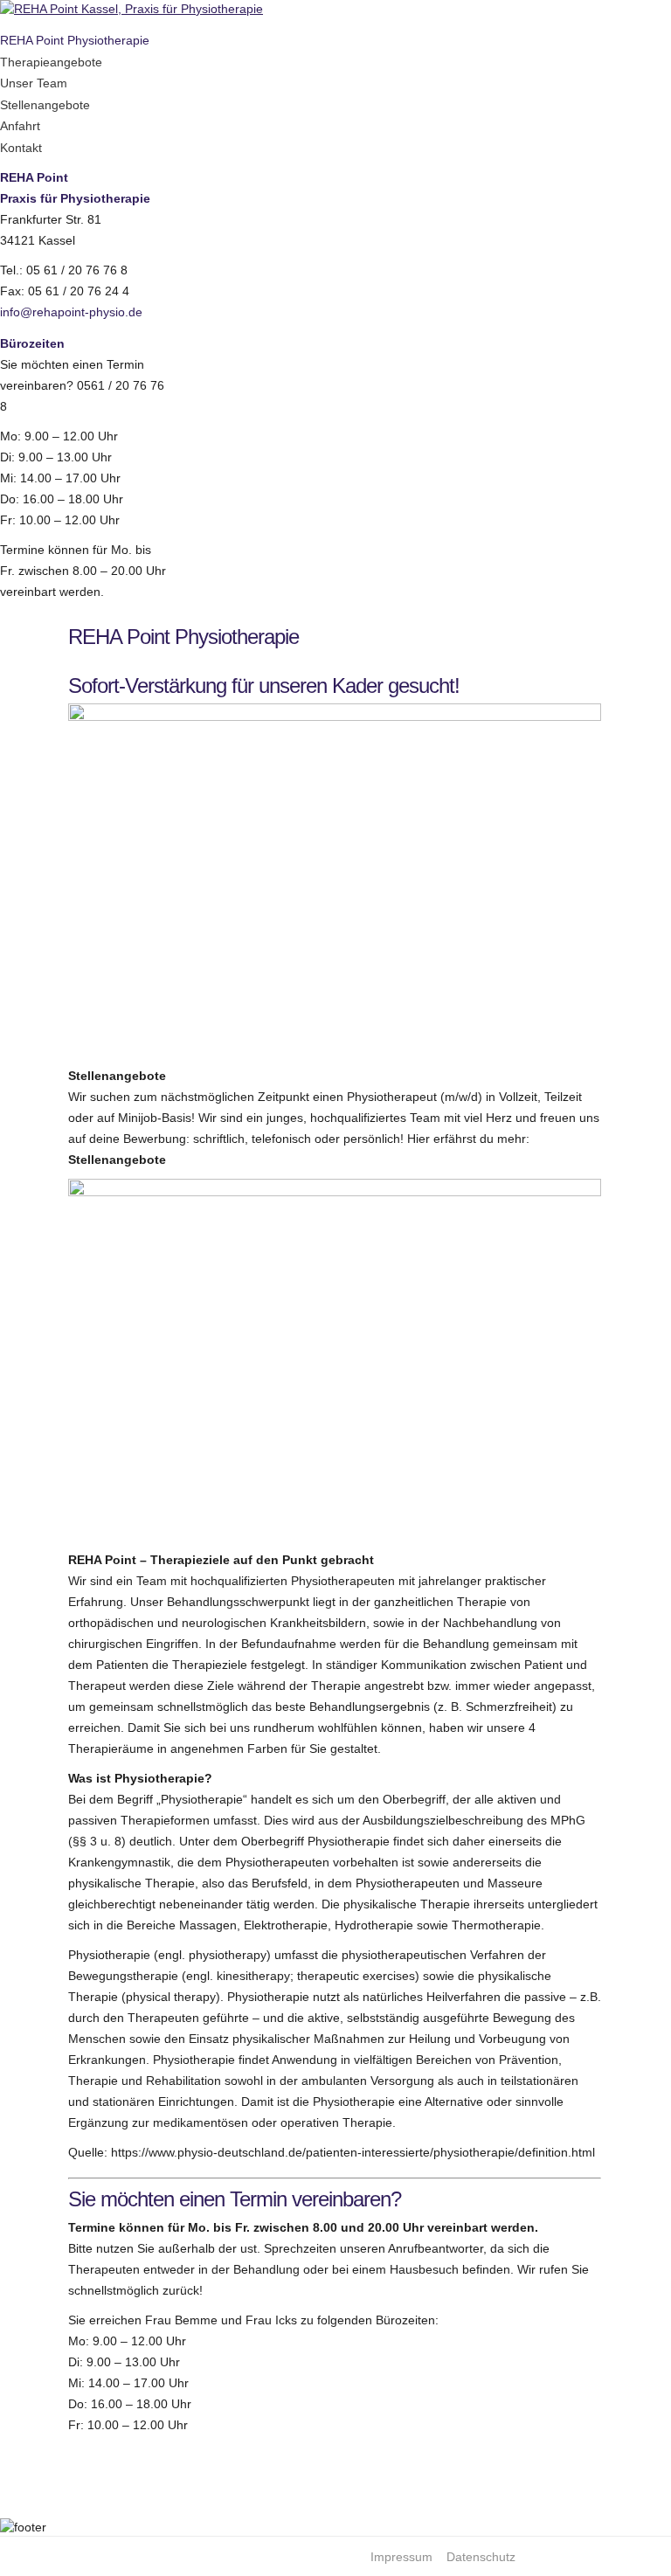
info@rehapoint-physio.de (71, 312)
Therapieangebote (51, 62)
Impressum (401, 2557)
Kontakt (21, 148)
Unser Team (34, 83)
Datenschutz (481, 2557)
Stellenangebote (45, 105)
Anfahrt (20, 126)
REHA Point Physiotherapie (75, 40)
